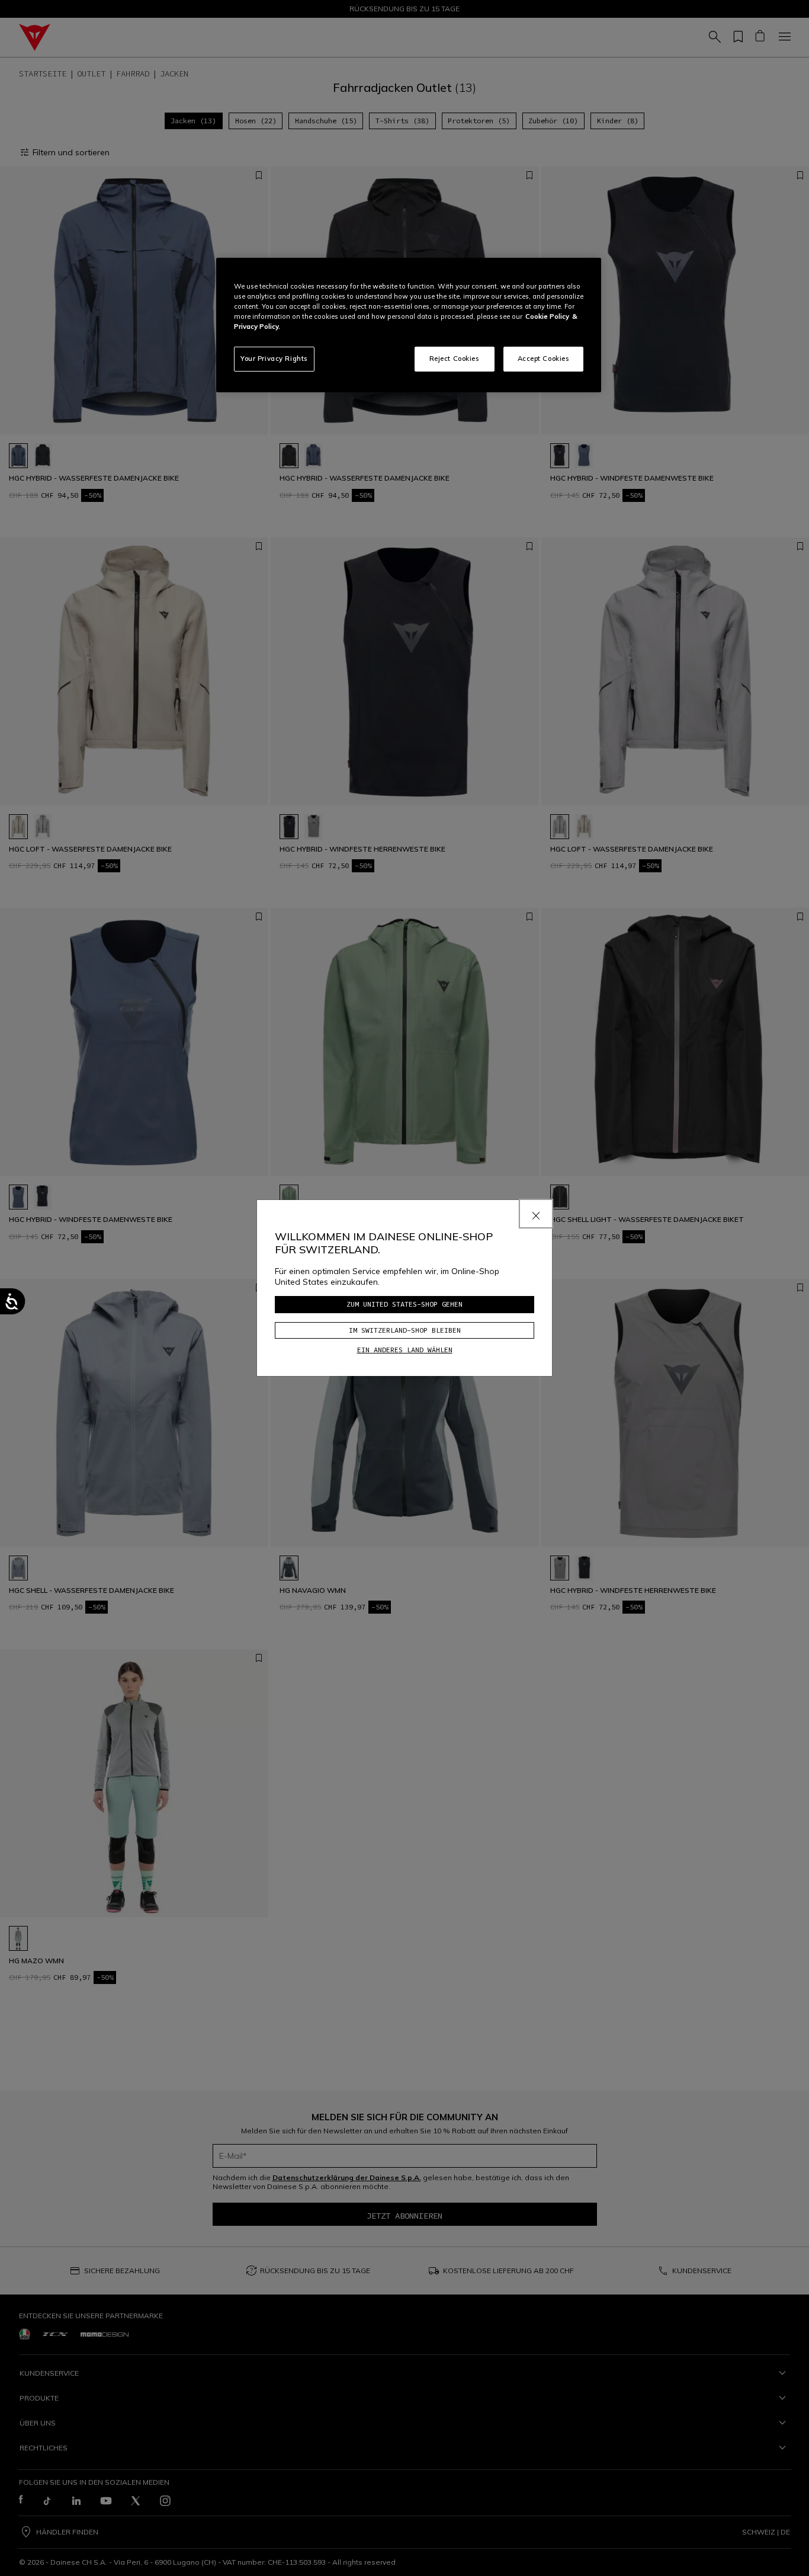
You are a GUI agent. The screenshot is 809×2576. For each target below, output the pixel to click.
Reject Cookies (455, 359)
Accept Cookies (544, 359)
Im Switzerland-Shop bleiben (405, 1330)
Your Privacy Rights (274, 359)
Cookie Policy (547, 316)
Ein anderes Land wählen (405, 1350)
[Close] (536, 1214)
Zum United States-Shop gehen (404, 1304)
